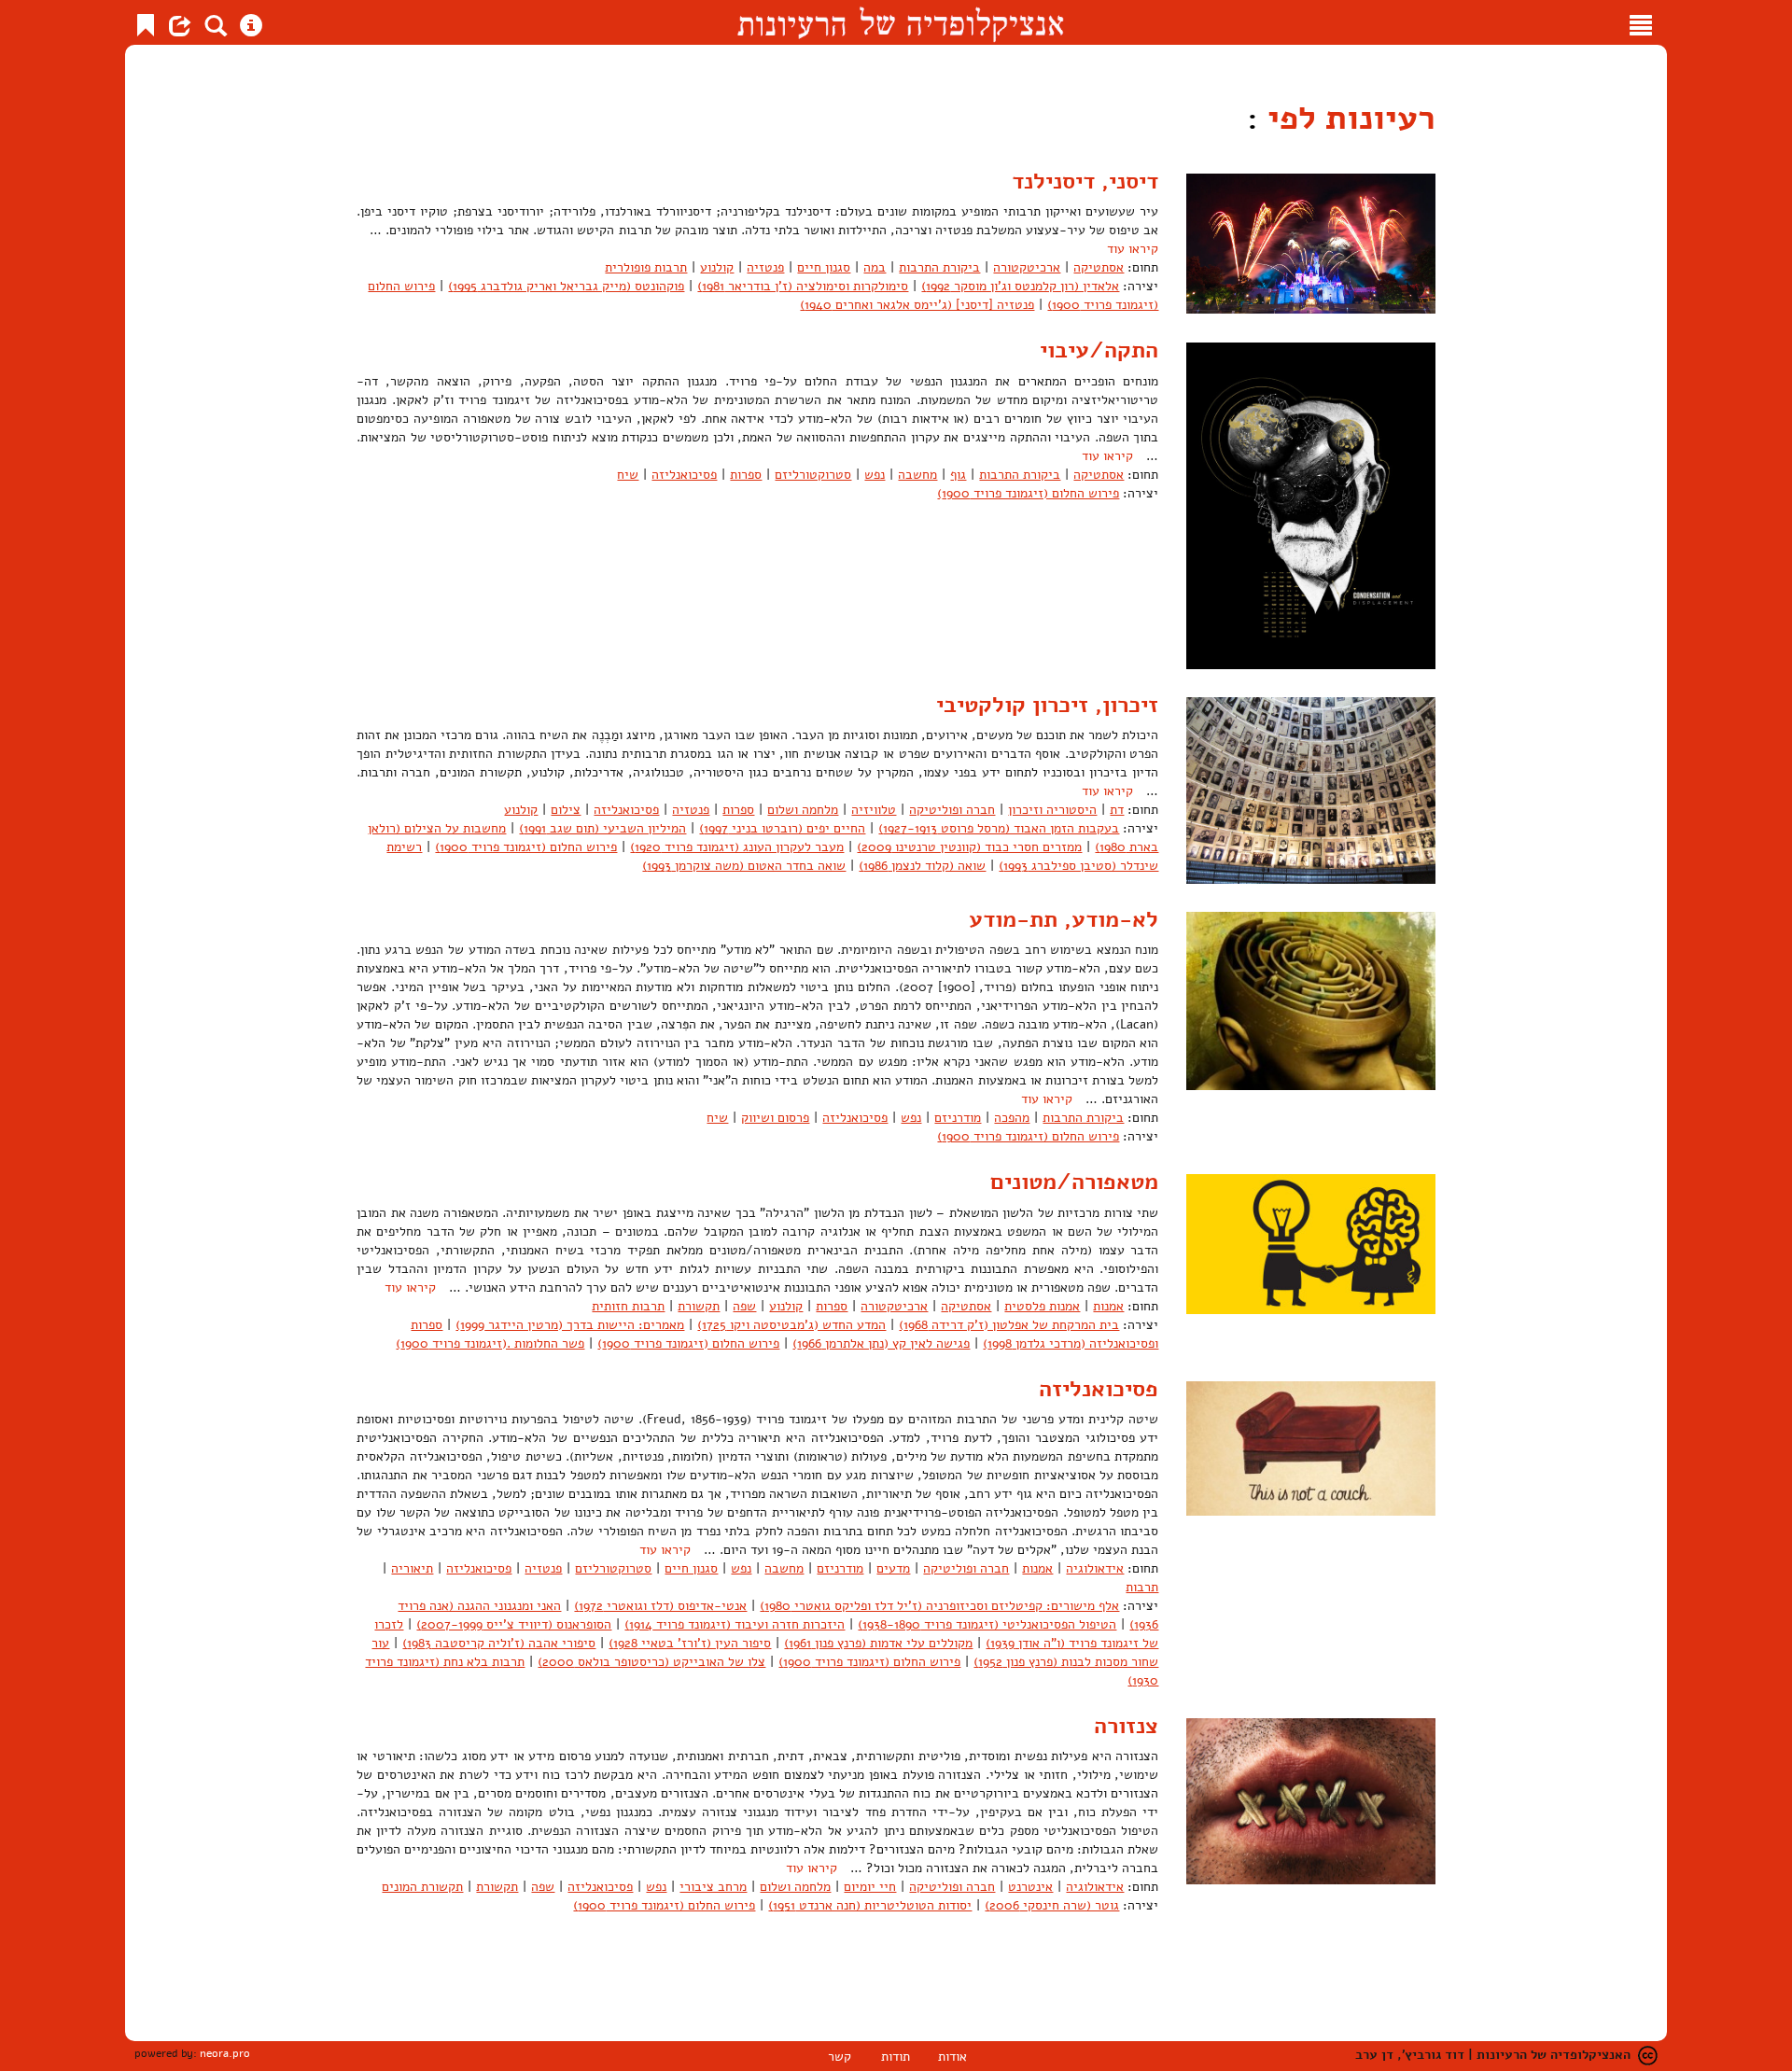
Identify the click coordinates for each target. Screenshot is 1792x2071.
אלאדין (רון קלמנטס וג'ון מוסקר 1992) (1020, 286)
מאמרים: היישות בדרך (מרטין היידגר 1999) (570, 1325)
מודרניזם (958, 1118)
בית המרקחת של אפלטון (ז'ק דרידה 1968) (1009, 1325)
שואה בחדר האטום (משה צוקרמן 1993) (744, 866)
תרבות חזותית (628, 1306)
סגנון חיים (824, 267)
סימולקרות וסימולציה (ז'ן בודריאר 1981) (803, 286)
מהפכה (1012, 1118)
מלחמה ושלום (803, 810)
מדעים (893, 1568)
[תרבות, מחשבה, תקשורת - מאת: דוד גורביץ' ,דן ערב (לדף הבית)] (900, 22)
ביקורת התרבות (939, 267)
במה (875, 267)
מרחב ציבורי (713, 1887)
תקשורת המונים (422, 1887)
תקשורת (699, 1306)
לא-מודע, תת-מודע (1064, 919)
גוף (958, 475)
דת (1117, 810)
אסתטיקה (1099, 267)
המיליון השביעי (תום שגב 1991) (602, 828)
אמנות (1108, 1306)
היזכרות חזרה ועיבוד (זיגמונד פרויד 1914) (735, 1624)
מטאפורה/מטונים (1074, 1182)
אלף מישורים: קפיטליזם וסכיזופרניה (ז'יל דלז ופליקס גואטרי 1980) (939, 1606)
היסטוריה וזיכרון (1052, 810)
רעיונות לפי (1347, 118)
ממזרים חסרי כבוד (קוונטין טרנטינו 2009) (969, 847)
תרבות (1142, 1587)
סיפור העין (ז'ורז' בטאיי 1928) (690, 1643)
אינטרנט (1030, 1887)
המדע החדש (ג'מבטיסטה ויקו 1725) (791, 1325)
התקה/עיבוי (1099, 350)
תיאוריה (412, 1568)
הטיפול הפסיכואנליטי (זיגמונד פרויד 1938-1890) (987, 1624)
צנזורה (1126, 1726)
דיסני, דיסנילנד (1085, 181)
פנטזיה (765, 267)
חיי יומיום (870, 1887)
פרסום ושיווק (775, 1118)
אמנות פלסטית (1042, 1306)
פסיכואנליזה (684, 475)
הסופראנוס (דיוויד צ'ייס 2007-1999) (514, 1624)
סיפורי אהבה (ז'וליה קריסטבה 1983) (499, 1643)
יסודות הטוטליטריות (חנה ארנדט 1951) (870, 1905)
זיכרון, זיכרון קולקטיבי (1047, 705)
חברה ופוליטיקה (952, 810)
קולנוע (717, 267)
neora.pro (225, 2053)
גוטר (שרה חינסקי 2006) (1052, 1905)
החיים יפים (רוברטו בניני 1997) (782, 828)
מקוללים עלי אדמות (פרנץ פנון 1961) (878, 1643)
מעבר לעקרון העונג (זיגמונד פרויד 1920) (737, 847)
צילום (566, 810)
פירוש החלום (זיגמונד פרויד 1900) (1028, 493)
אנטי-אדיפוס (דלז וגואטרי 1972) (660, 1606)
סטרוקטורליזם (813, 475)
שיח (628, 475)
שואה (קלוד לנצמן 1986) (922, 866)
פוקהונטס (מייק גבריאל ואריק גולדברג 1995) (566, 286)
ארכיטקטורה (1027, 267)
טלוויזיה (874, 810)
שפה (744, 1306)
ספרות (746, 475)
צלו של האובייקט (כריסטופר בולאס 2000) (651, 1662)
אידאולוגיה (1095, 1568)
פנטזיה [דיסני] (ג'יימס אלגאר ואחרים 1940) (917, 305)
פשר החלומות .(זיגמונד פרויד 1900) (490, 1343)
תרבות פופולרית (646, 267)
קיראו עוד (1133, 249)
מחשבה (917, 475)
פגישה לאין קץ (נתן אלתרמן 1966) (881, 1343)
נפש (875, 475)
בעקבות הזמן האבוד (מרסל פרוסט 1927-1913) (999, 828)
